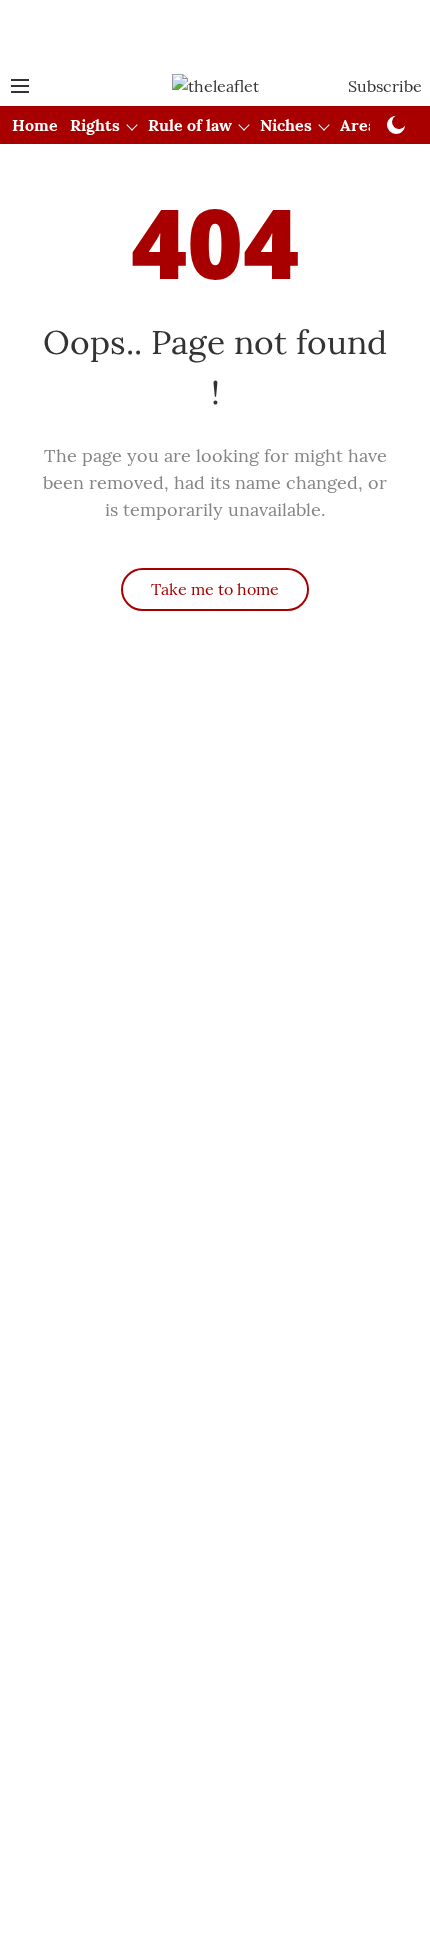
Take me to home (215, 589)
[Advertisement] (215, 33)
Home (35, 125)
